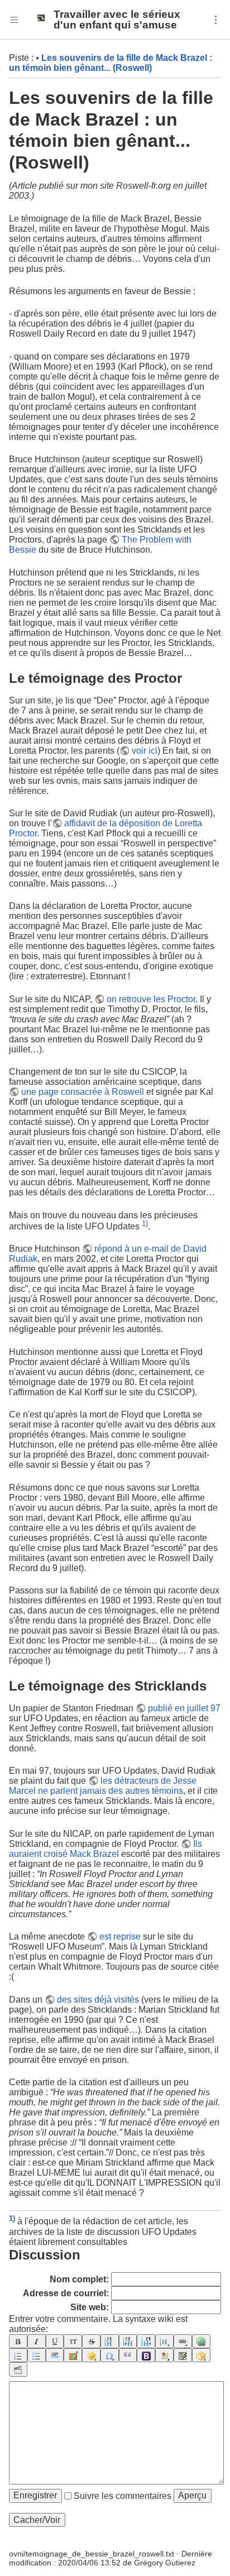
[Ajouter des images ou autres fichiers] (73, 2355)
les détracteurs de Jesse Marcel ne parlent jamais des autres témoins (103, 1786)
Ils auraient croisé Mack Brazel (106, 1849)
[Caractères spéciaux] (110, 2355)
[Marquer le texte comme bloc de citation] (128, 2355)
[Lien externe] (201, 2341)
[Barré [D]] (91, 2341)
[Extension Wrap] (201, 2355)
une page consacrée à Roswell (83, 1092)
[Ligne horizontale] (55, 2355)
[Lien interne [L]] (183, 2341)
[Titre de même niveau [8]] (110, 2341)
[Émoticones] (91, 2355)
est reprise (120, 1936)
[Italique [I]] (37, 2341)
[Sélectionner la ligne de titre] (164, 2341)
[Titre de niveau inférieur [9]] (128, 2341)
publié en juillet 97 (184, 1708)
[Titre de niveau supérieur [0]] (146, 2341)
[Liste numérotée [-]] (18, 2355)
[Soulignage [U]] (55, 2341)
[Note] (164, 2355)
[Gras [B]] (18, 2341)
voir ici (145, 751)
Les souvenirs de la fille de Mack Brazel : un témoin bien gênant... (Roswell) (111, 63)
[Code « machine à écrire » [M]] (73, 2341)
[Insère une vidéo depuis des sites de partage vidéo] (18, 2369)
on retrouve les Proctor (151, 999)
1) (145, 1224)
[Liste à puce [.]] (37, 2355)
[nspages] (183, 2355)
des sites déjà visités (98, 2000)
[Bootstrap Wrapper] (146, 2355)
